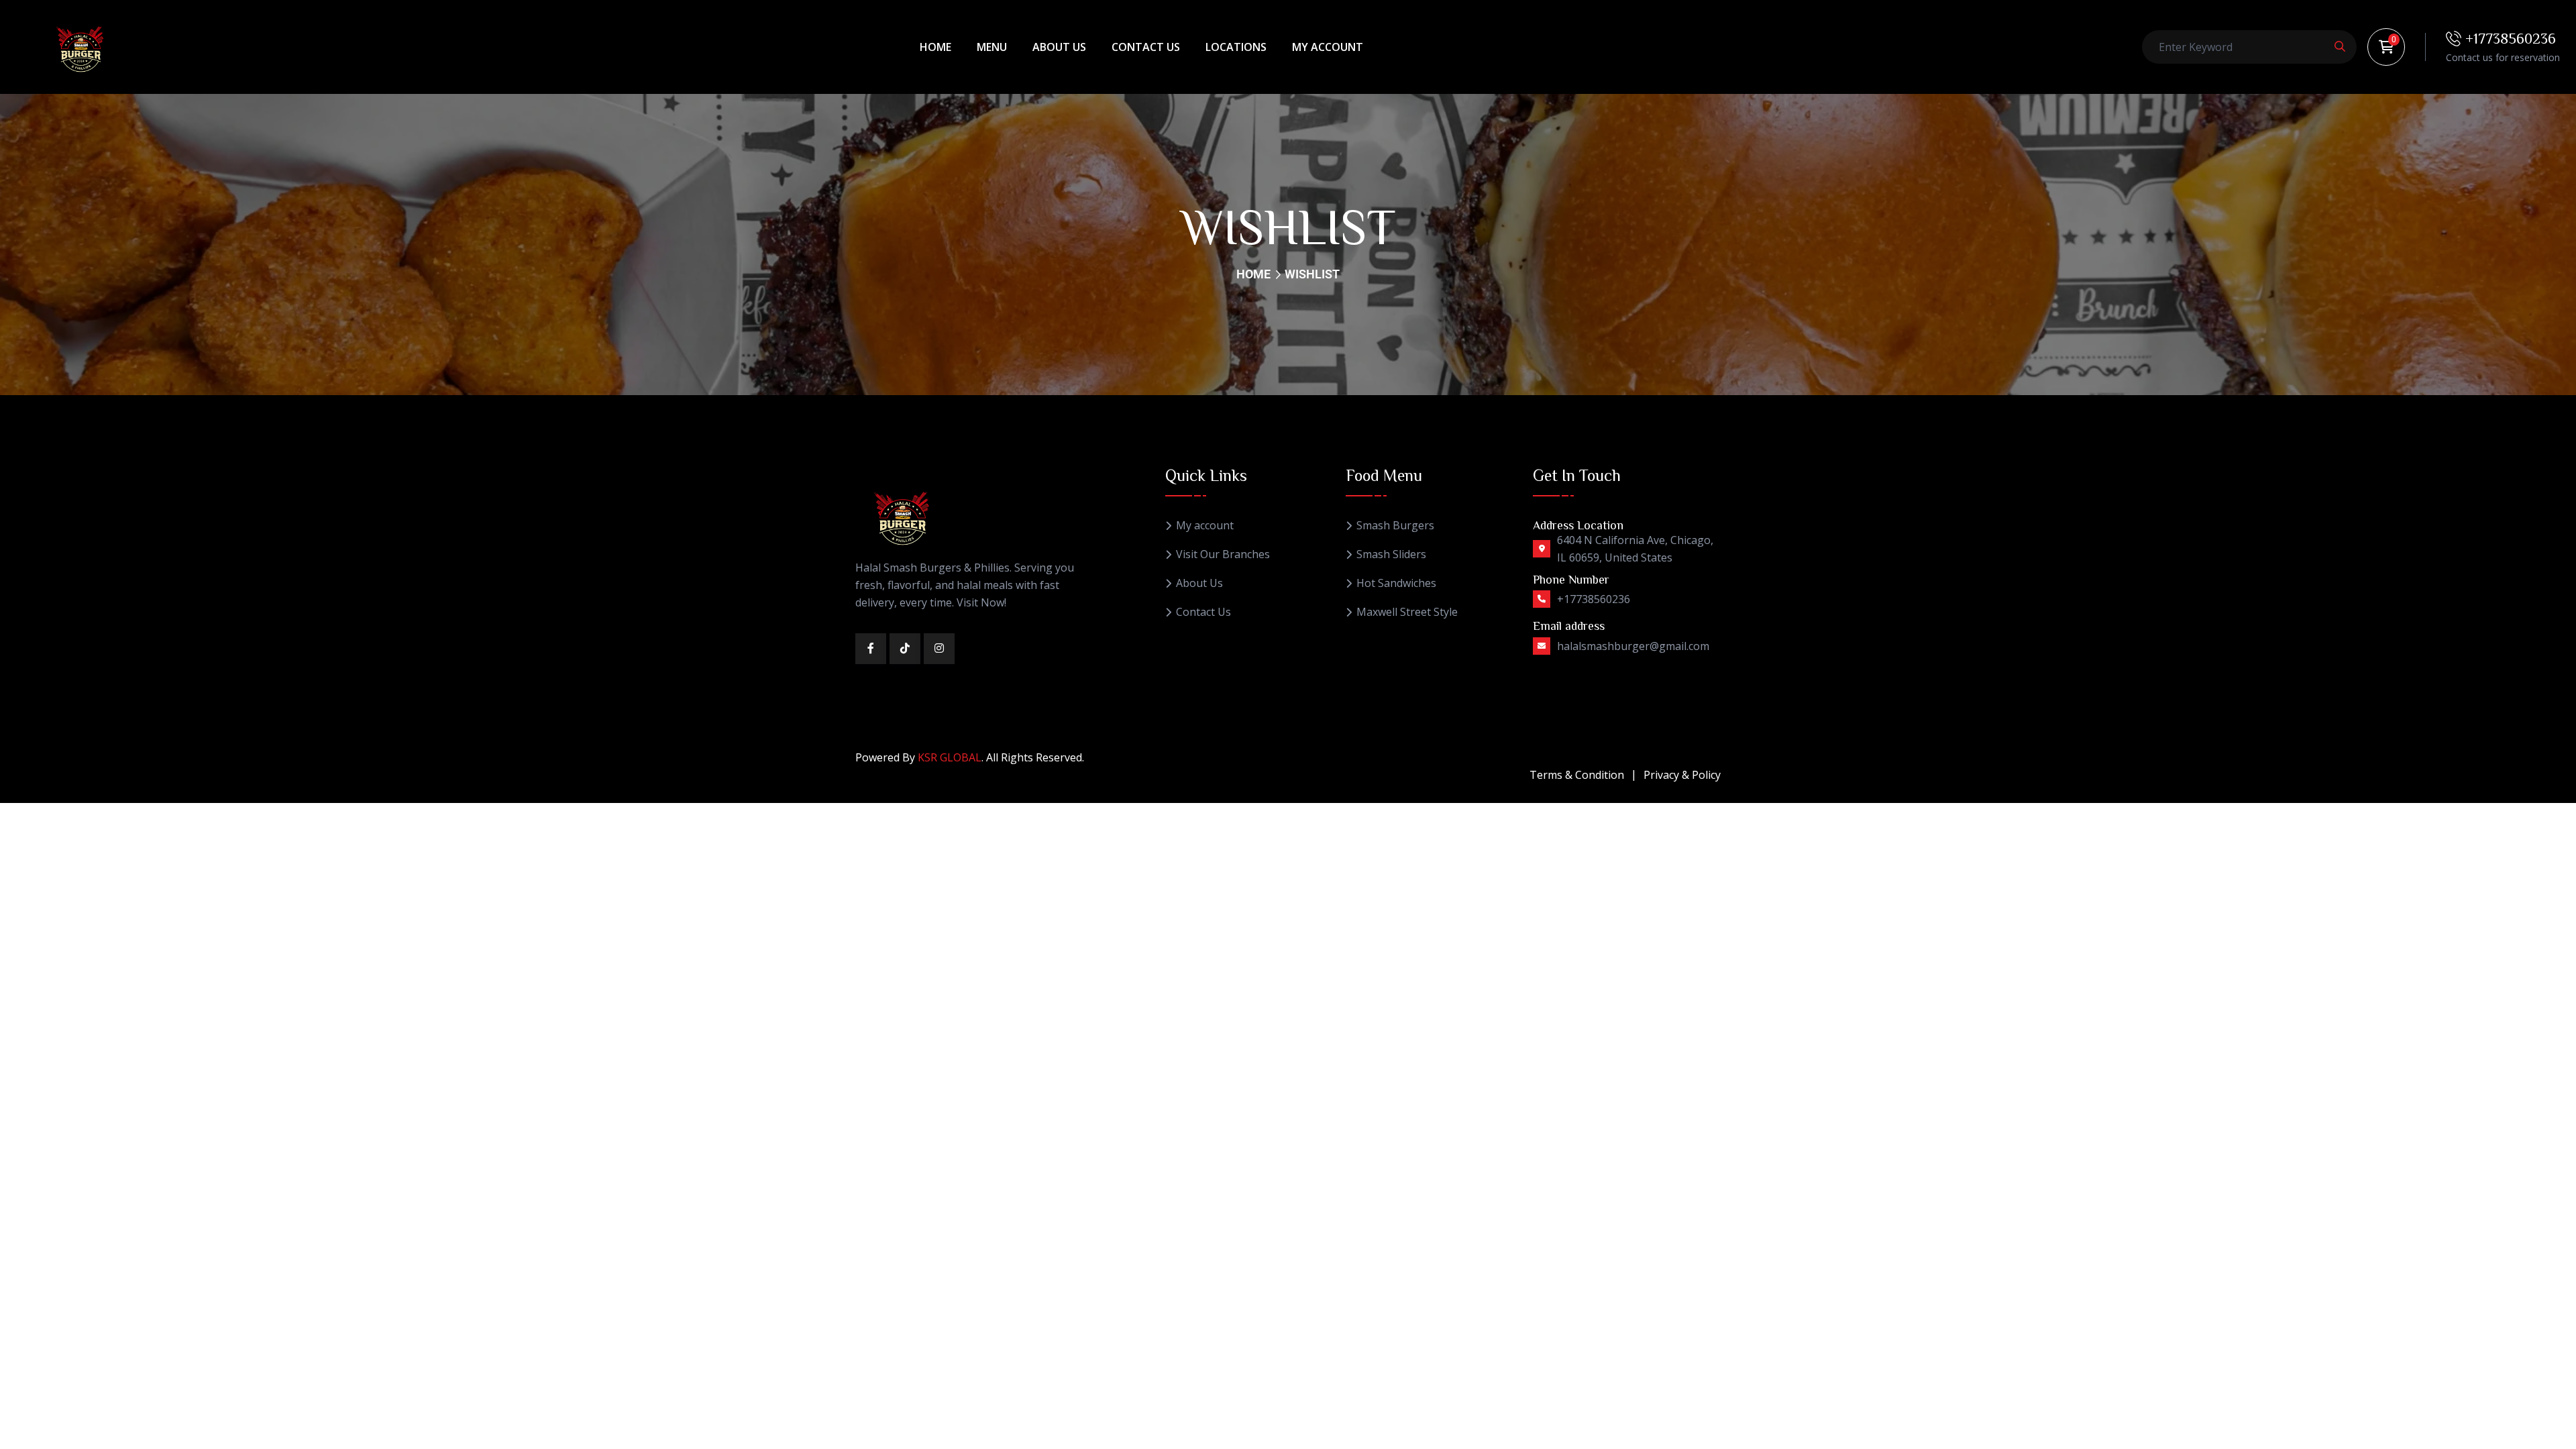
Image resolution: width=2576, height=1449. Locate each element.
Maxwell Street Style (1407, 612)
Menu (992, 47)
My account (1328, 47)
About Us (1059, 47)
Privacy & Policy (1682, 775)
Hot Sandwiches (1396, 583)
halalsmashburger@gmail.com (1633, 646)
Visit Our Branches (1223, 554)
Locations (1236, 47)
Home (935, 47)
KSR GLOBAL (950, 757)
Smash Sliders (1391, 554)
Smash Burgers (1395, 526)
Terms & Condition (1577, 775)
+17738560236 (2509, 38)
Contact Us (1146, 47)
